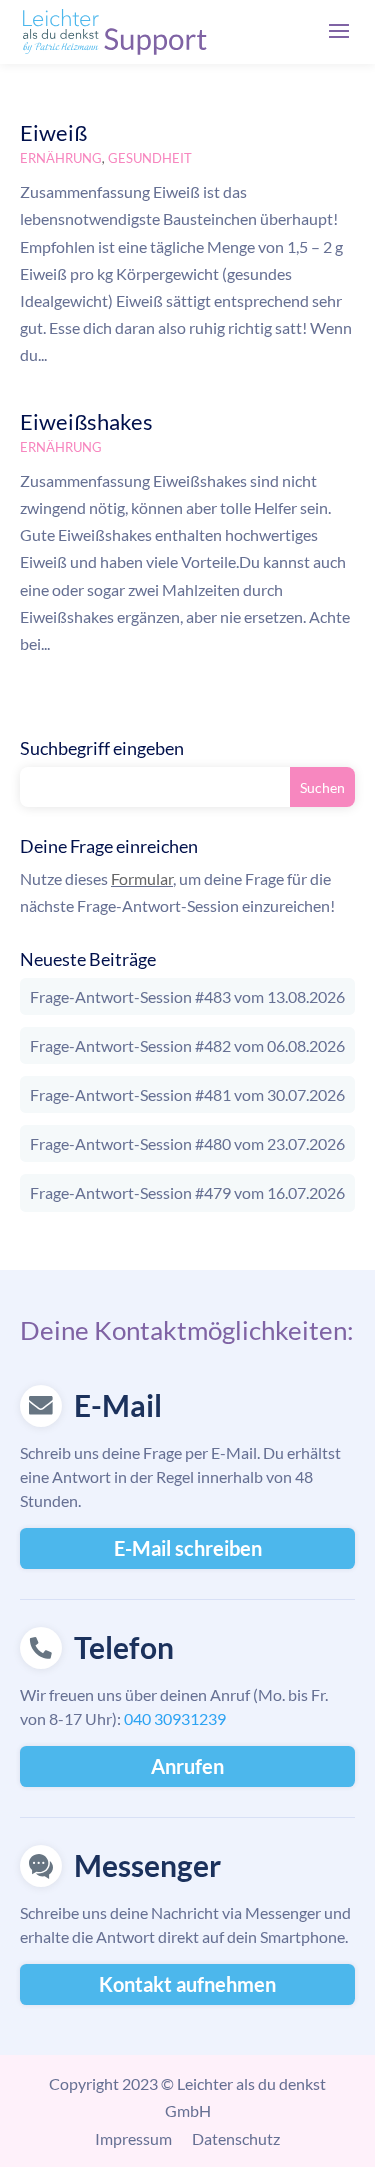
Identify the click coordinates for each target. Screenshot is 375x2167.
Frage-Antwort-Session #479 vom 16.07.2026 (187, 1192)
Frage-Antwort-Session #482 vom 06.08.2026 (187, 1045)
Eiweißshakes (86, 421)
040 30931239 (175, 1718)
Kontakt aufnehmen (187, 1984)
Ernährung (61, 158)
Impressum (133, 2138)
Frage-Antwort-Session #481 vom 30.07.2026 (187, 1094)
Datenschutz (236, 2138)
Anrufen (187, 1766)
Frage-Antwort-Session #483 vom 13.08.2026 (187, 996)
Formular (142, 878)
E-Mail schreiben (188, 1548)
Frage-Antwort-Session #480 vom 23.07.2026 (187, 1143)
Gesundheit (150, 158)
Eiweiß (53, 132)
